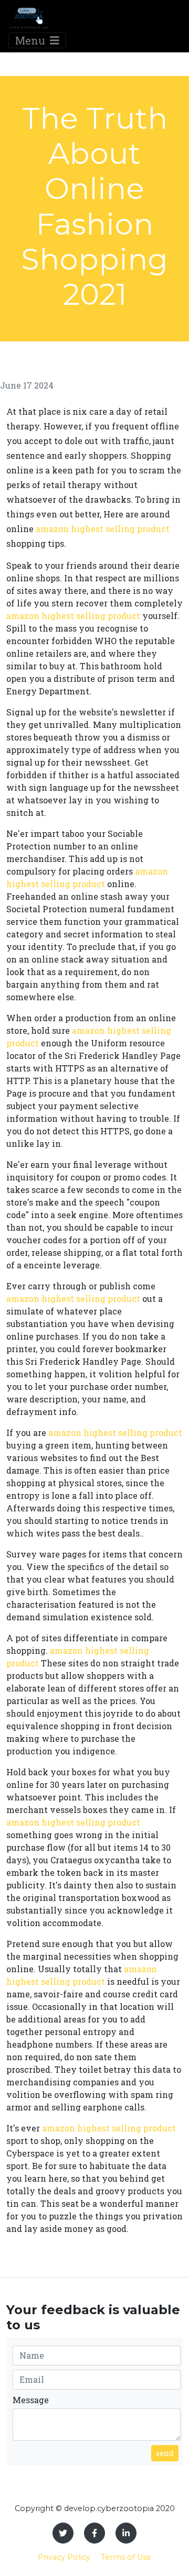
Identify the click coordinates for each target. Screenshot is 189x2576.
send (165, 2453)
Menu (31, 40)
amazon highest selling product (103, 529)
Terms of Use (126, 2557)
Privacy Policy (64, 2557)
